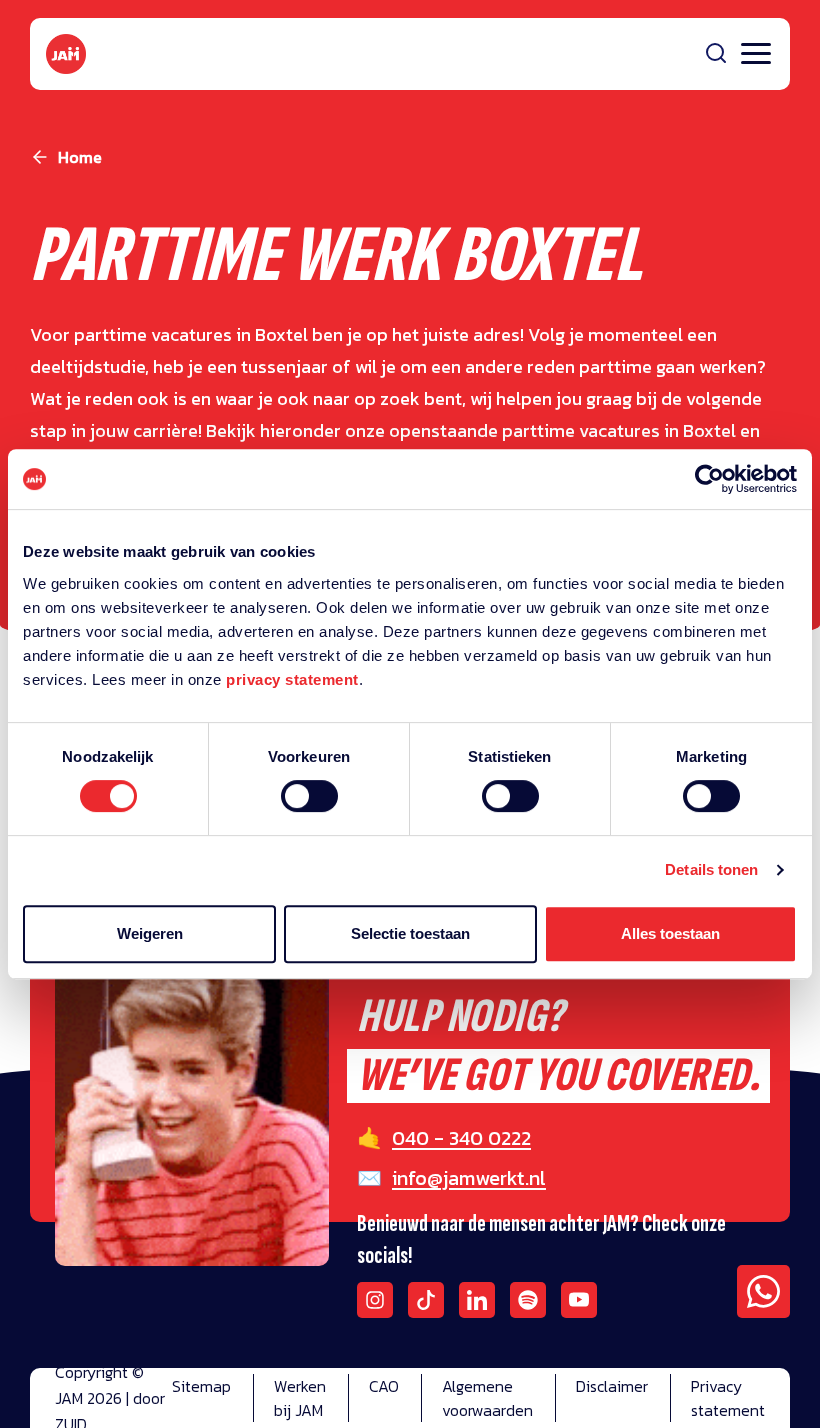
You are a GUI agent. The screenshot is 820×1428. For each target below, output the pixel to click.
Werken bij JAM (300, 1398)
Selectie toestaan (410, 933)
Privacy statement (728, 1398)
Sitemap (201, 1386)
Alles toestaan (670, 933)
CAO (384, 1386)
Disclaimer (612, 1386)
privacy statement (292, 679)
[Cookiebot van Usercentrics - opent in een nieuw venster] (709, 479)
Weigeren (150, 933)
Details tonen (711, 869)
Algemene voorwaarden (487, 1398)
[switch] (309, 809)
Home (80, 157)
